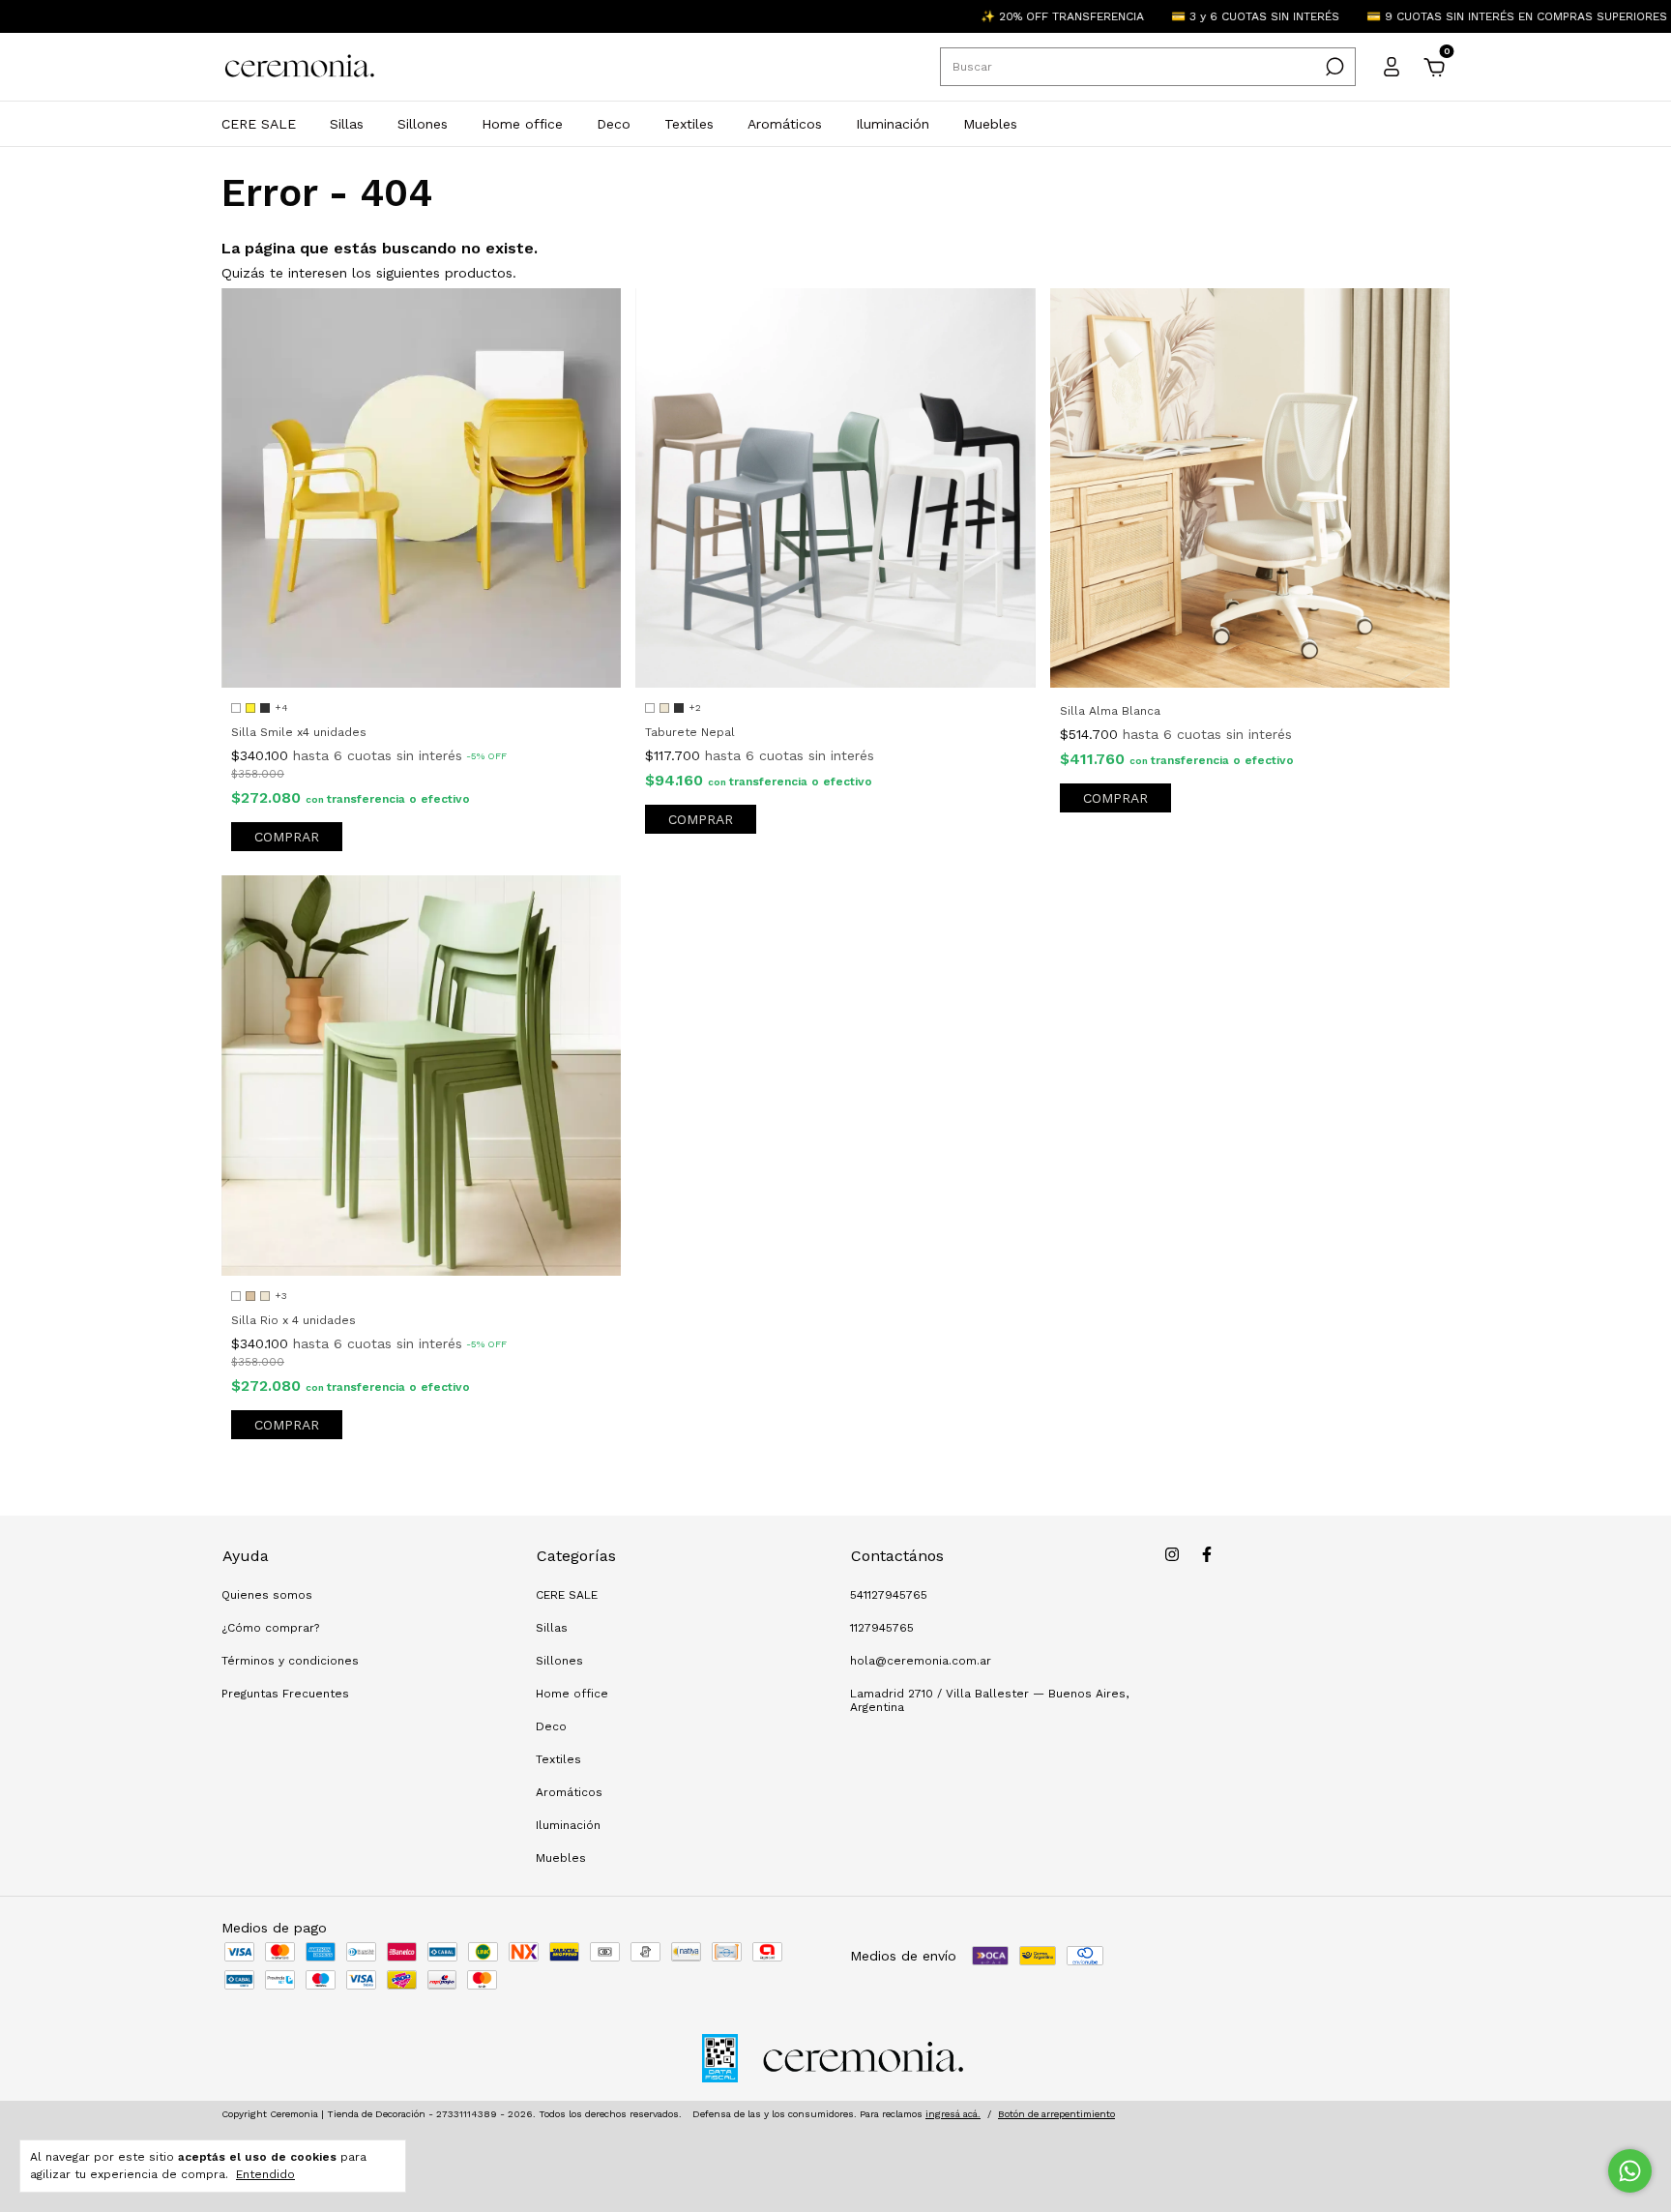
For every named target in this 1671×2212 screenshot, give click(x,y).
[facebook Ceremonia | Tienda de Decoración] (1207, 1554)
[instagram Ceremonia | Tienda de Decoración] (1172, 1554)
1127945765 (882, 1628)
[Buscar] (1333, 67)
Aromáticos (785, 124)
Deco (614, 124)
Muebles (990, 124)
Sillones (423, 124)
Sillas (347, 124)
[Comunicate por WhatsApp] (1630, 2171)
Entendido (265, 2174)
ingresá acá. (953, 2114)
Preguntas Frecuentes (285, 1694)
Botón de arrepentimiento (1056, 2114)
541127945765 (889, 1595)
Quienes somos (267, 1595)
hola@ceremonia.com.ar (921, 1661)
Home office (522, 124)
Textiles (689, 124)
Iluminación (893, 124)
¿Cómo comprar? (270, 1628)
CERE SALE (259, 124)
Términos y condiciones (290, 1661)
